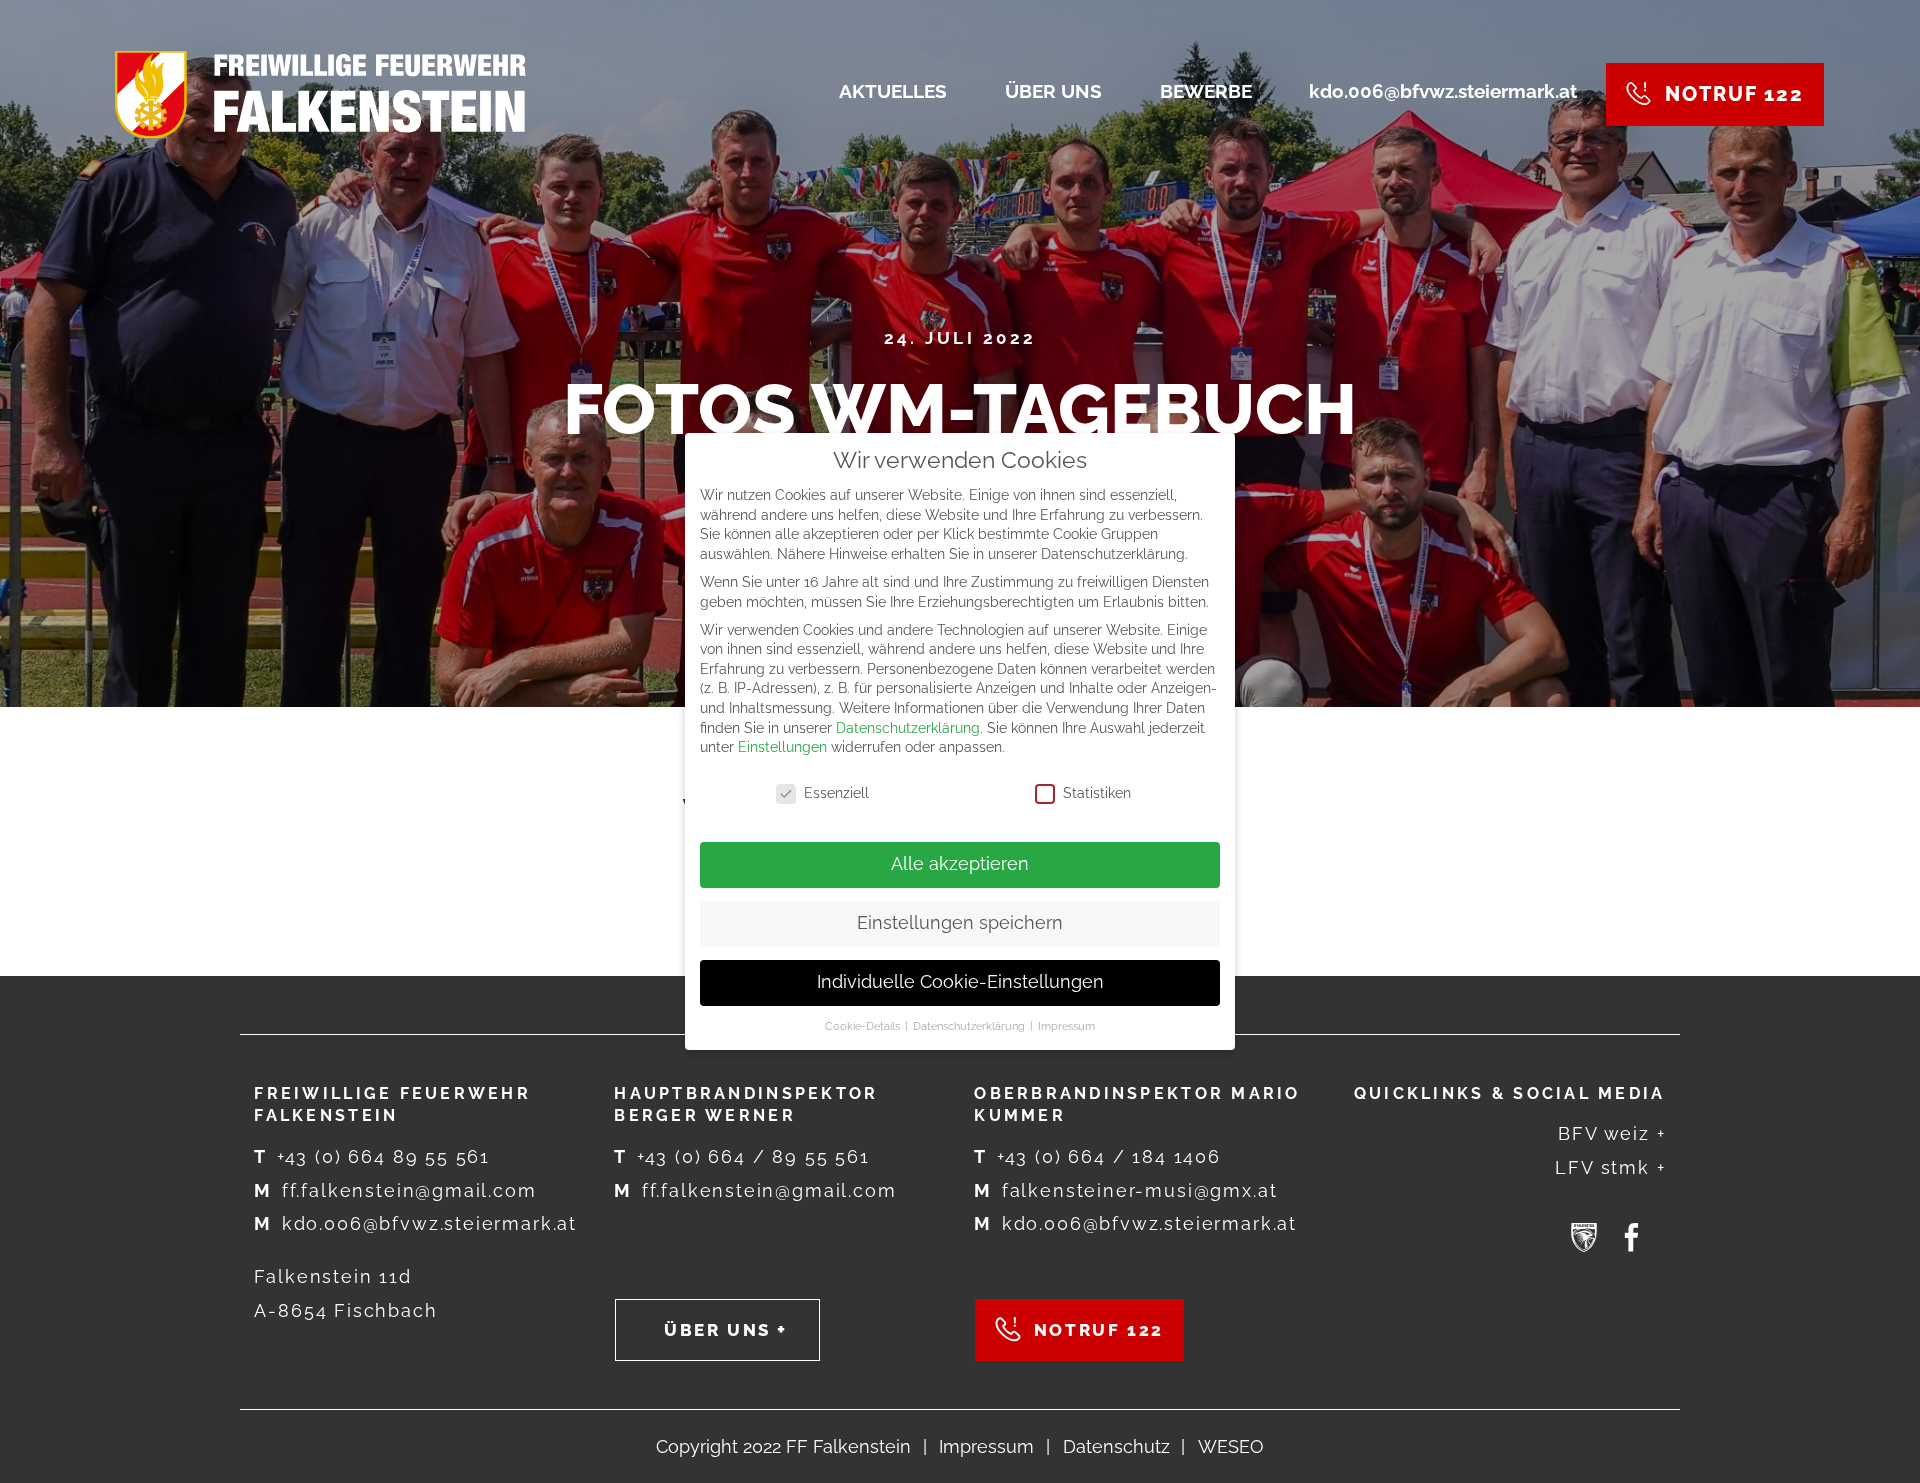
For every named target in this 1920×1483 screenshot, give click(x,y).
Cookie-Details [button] (864, 1026)
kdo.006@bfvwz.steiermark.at (415, 1223)
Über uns (717, 1330)
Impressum (986, 1446)
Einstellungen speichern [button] (960, 923)
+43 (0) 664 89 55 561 (372, 1156)
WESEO (1231, 1446)
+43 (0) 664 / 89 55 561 (741, 1156)
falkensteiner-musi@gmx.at (1125, 1190)
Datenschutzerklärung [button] (970, 1026)
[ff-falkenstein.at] (320, 94)
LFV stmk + (1610, 1167)
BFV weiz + (1611, 1133)
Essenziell (836, 793)
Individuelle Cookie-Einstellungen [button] (960, 982)
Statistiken (1097, 793)
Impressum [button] (1066, 1026)
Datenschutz (1116, 1446)
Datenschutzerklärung (908, 728)
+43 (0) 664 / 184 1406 (1097, 1156)
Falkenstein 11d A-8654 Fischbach (345, 1293)
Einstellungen (782, 747)
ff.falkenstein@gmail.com (395, 1190)
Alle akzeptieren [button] (960, 864)
